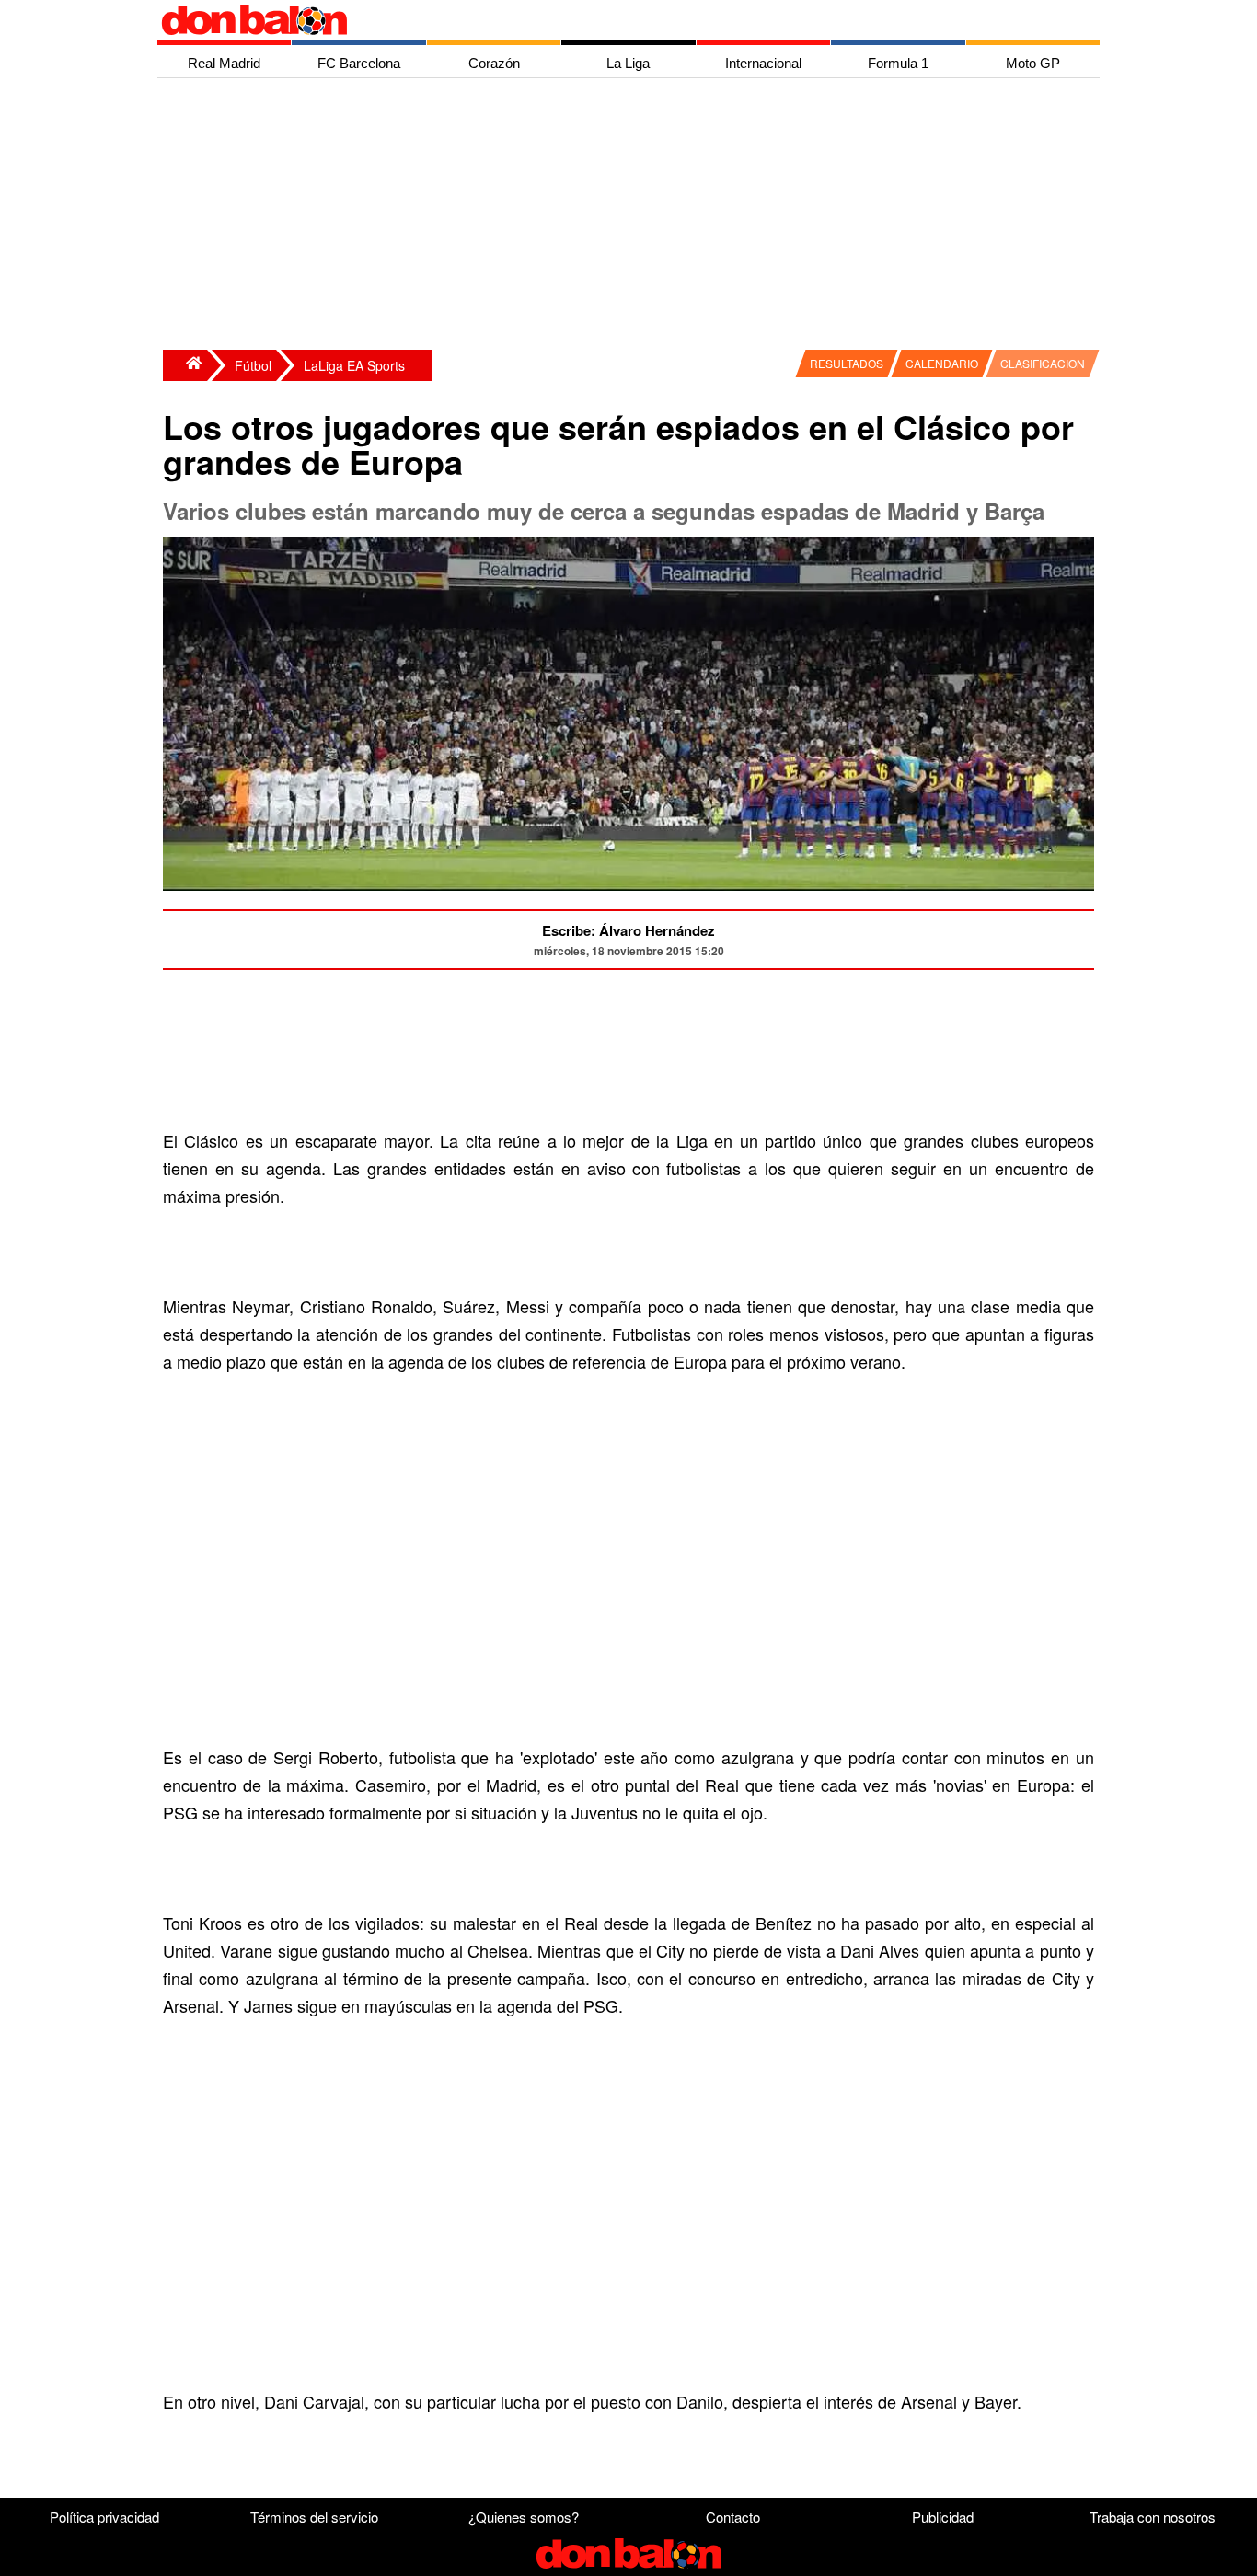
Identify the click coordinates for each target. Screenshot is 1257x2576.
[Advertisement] (633, 216)
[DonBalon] (185, 365)
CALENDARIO (942, 363)
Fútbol (253, 365)
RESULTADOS (847, 363)
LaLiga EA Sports (354, 365)
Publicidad (943, 2517)
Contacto (733, 2517)
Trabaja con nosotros (1153, 2517)
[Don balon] (607, 20)
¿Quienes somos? (524, 2517)
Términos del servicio (314, 2517)
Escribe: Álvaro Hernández (628, 930)
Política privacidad (104, 2517)
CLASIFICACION (1043, 363)
